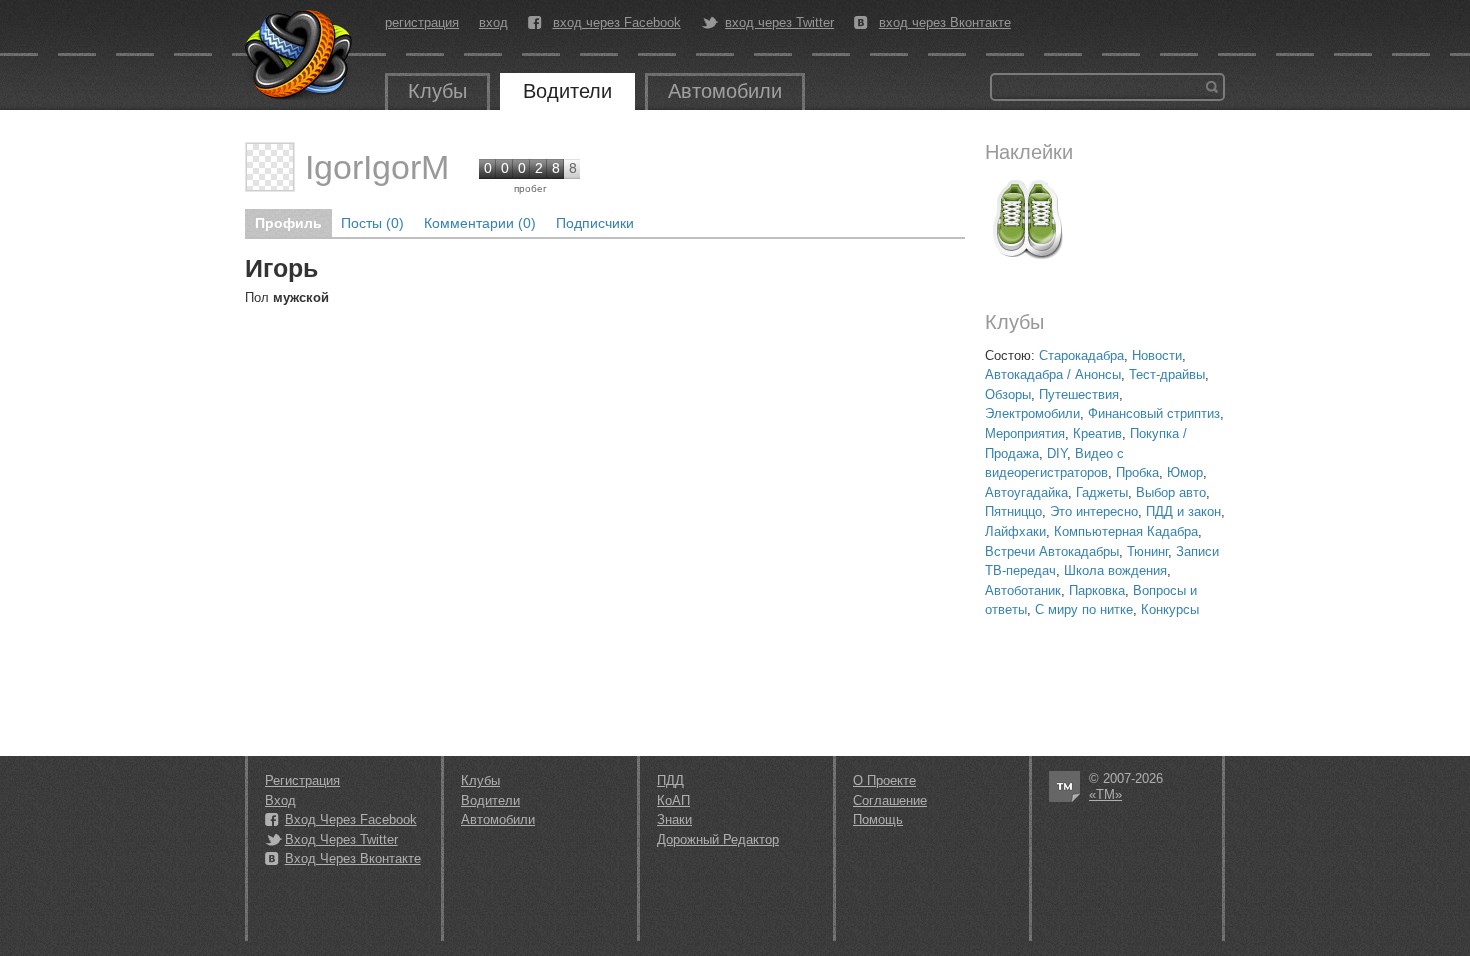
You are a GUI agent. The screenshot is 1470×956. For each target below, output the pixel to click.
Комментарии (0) (480, 223)
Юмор (1185, 472)
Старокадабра (1081, 355)
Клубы (437, 91)
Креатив (1097, 433)
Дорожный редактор (718, 839)
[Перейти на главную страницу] (300, 55)
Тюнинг (1147, 551)
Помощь (878, 819)
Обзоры (1008, 394)
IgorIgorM (377, 167)
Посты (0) (372, 223)
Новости (1157, 355)
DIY (1057, 453)
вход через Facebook (617, 23)
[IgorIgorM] (270, 167)
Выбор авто (1171, 492)
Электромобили (1032, 413)
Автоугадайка (1026, 492)
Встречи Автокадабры (1052, 551)
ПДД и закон (1183, 511)
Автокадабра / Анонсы (1053, 374)
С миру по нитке (1084, 609)
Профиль (288, 223)
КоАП (673, 800)
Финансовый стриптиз (1154, 413)
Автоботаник (1023, 590)
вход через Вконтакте (945, 23)
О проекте (884, 780)
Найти (1212, 87)
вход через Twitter (779, 23)
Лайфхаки (1015, 531)
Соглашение (890, 800)
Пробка (1137, 472)
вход (493, 22)
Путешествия (1079, 394)
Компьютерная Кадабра (1126, 531)
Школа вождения (1115, 570)
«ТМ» (1105, 794)
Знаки (674, 819)
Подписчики (595, 223)
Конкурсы (1170, 609)
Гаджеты (1102, 492)
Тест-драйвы (1167, 374)
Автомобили (725, 91)
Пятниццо (1013, 511)
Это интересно (1094, 511)
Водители (567, 91)
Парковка (1097, 590)
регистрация (422, 22)
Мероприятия (1025, 433)
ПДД (670, 780)
